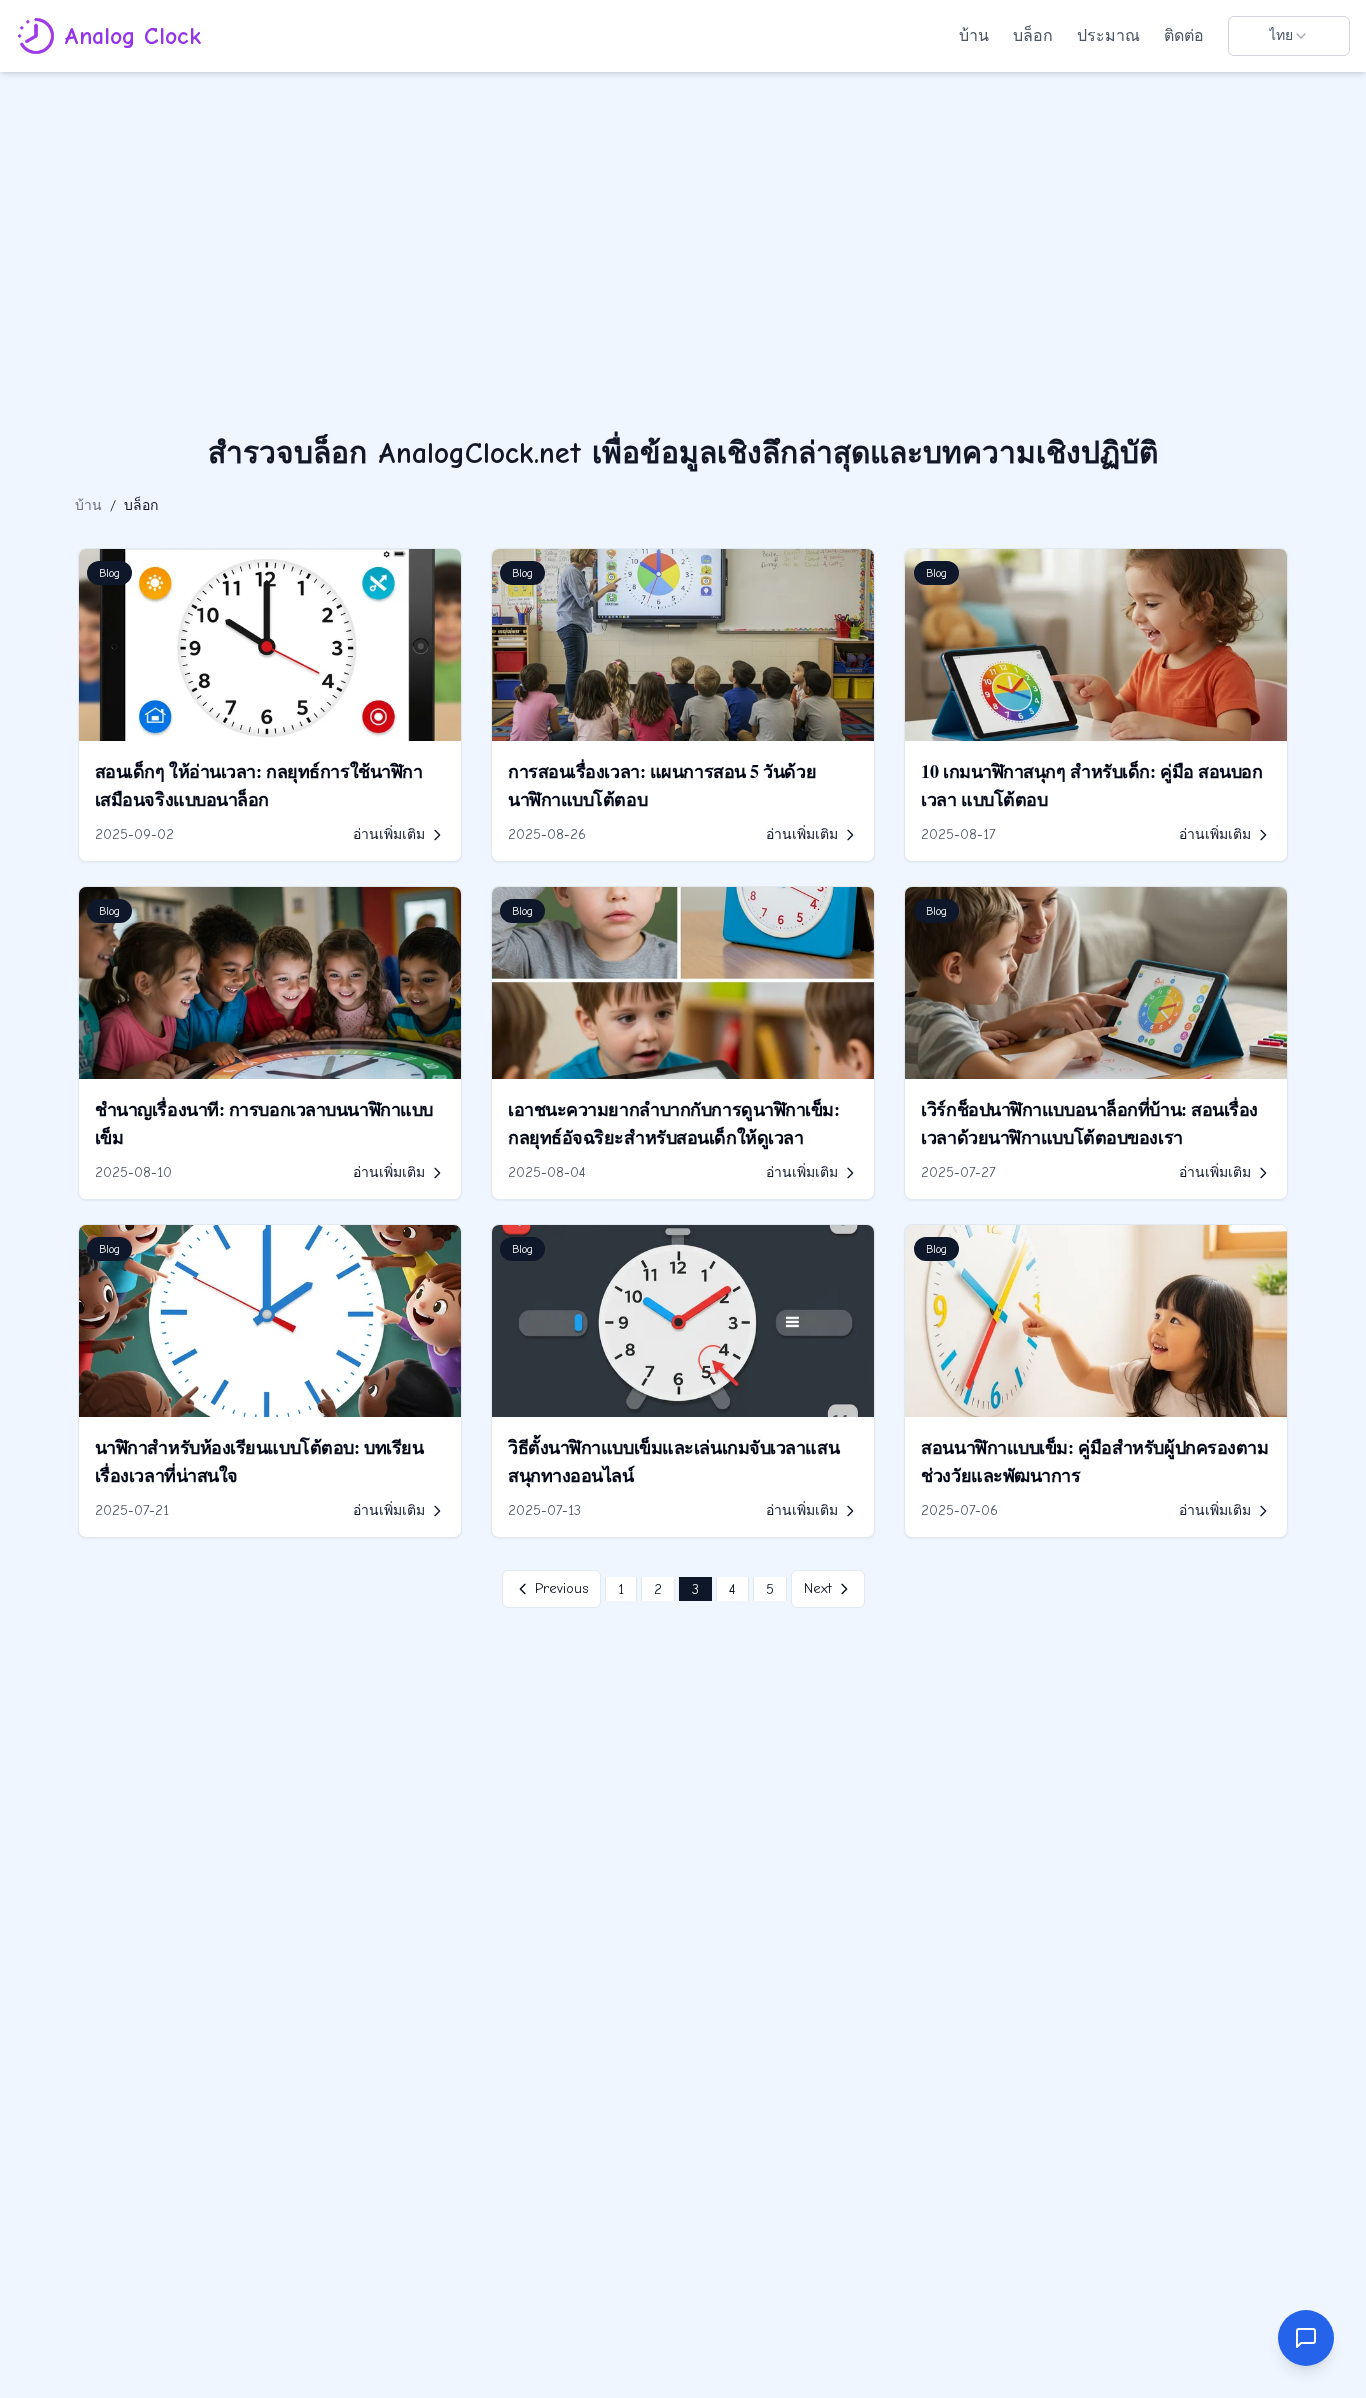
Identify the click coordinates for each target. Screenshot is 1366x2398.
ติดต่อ (1184, 36)
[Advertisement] (683, 222)
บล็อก (1033, 36)
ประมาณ (1108, 36)
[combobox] (1289, 36)
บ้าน (974, 36)
